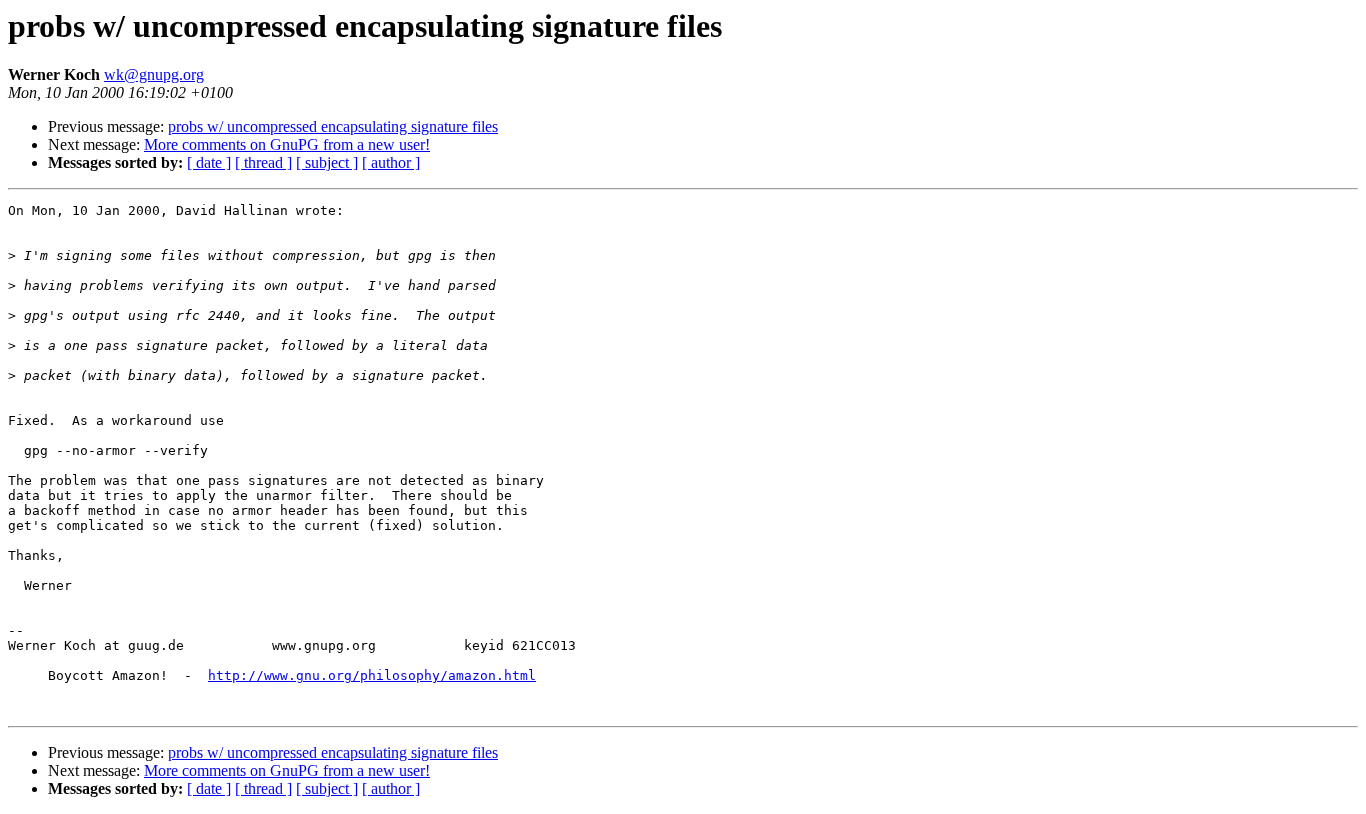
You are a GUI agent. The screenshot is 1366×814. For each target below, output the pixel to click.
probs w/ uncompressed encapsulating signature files (333, 126)
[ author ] (391, 162)
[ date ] (209, 162)
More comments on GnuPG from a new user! (287, 144)
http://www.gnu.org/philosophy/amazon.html (372, 675)
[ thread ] (263, 162)
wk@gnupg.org (154, 74)
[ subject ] (327, 162)
